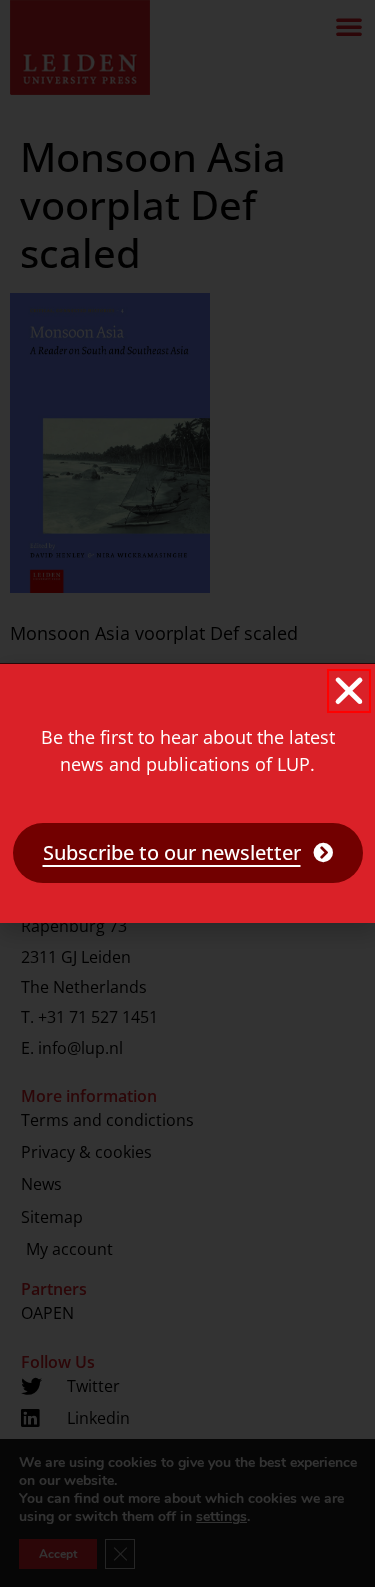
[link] (188, 853)
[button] (349, 691)
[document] (187, 793)
